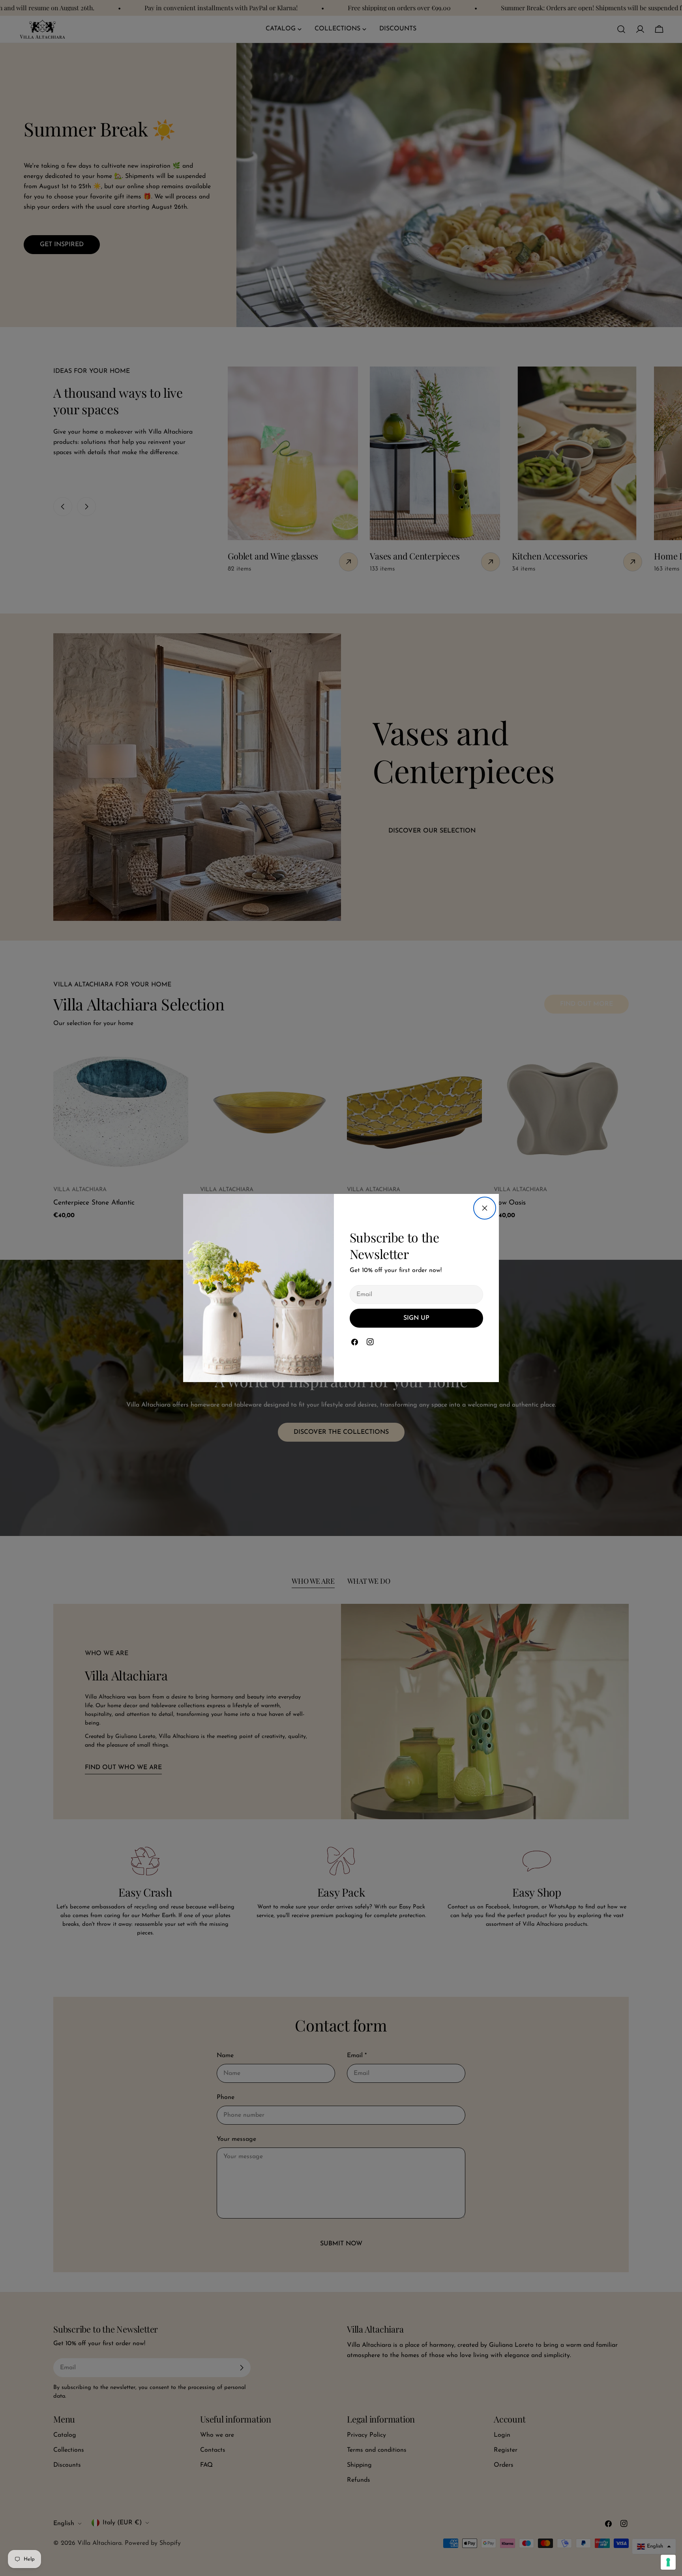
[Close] (485, 1208)
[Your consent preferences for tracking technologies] (668, 2562)
